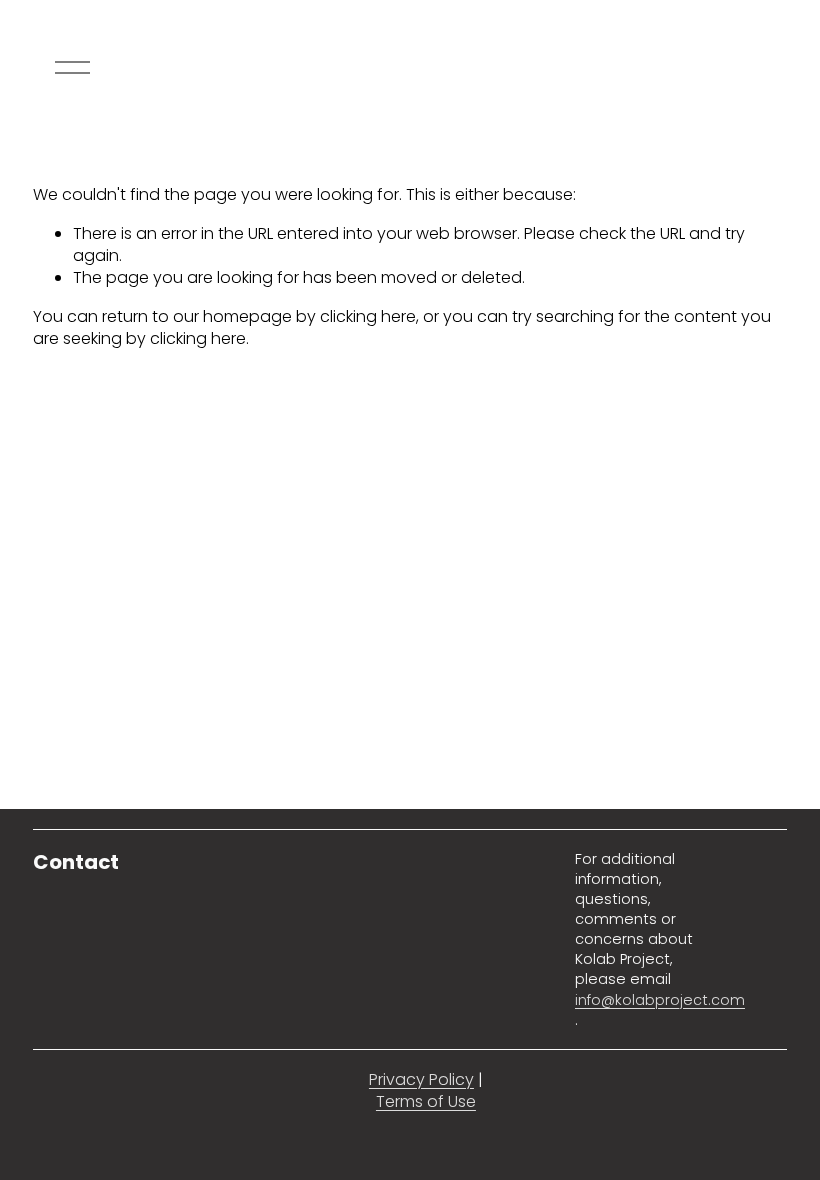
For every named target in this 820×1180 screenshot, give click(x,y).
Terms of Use (426, 1102)
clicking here (368, 316)
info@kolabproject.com (660, 1000)
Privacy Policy (421, 1080)
